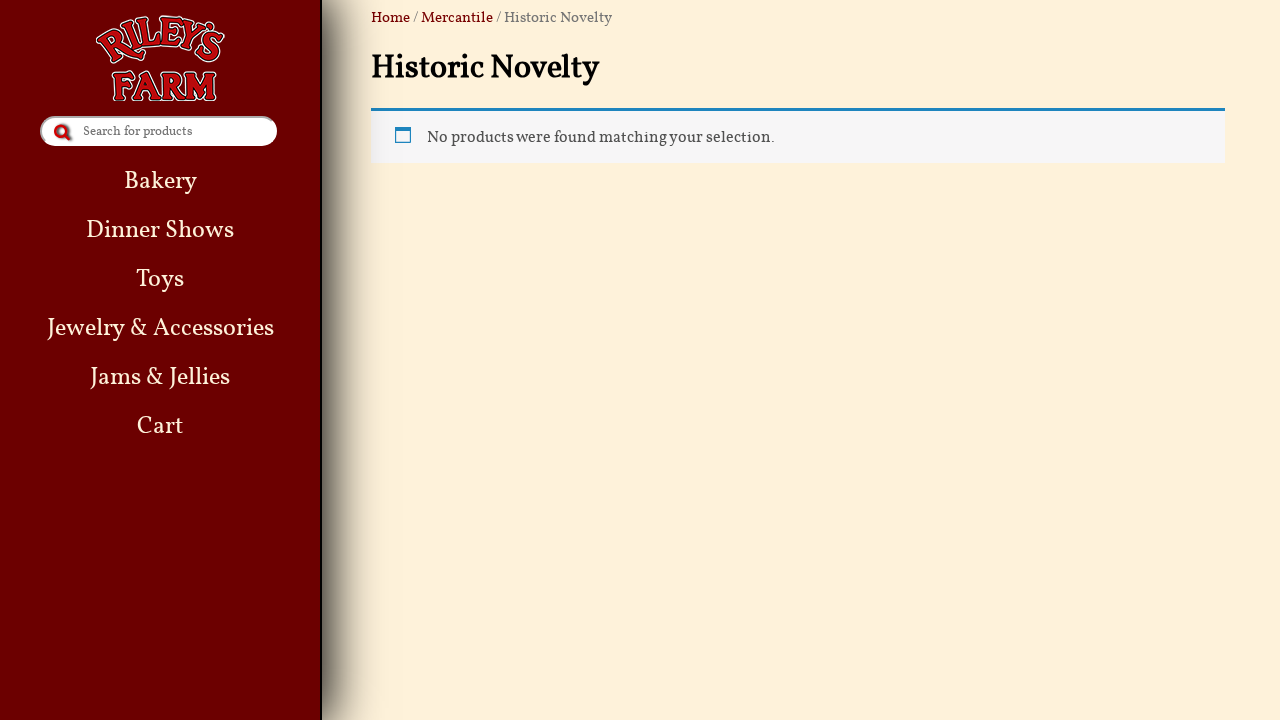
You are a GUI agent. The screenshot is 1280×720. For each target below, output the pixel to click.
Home (390, 17)
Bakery (160, 180)
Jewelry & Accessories (160, 327)
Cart (160, 425)
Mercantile (457, 17)
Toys (160, 278)
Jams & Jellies (160, 376)
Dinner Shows (160, 229)
